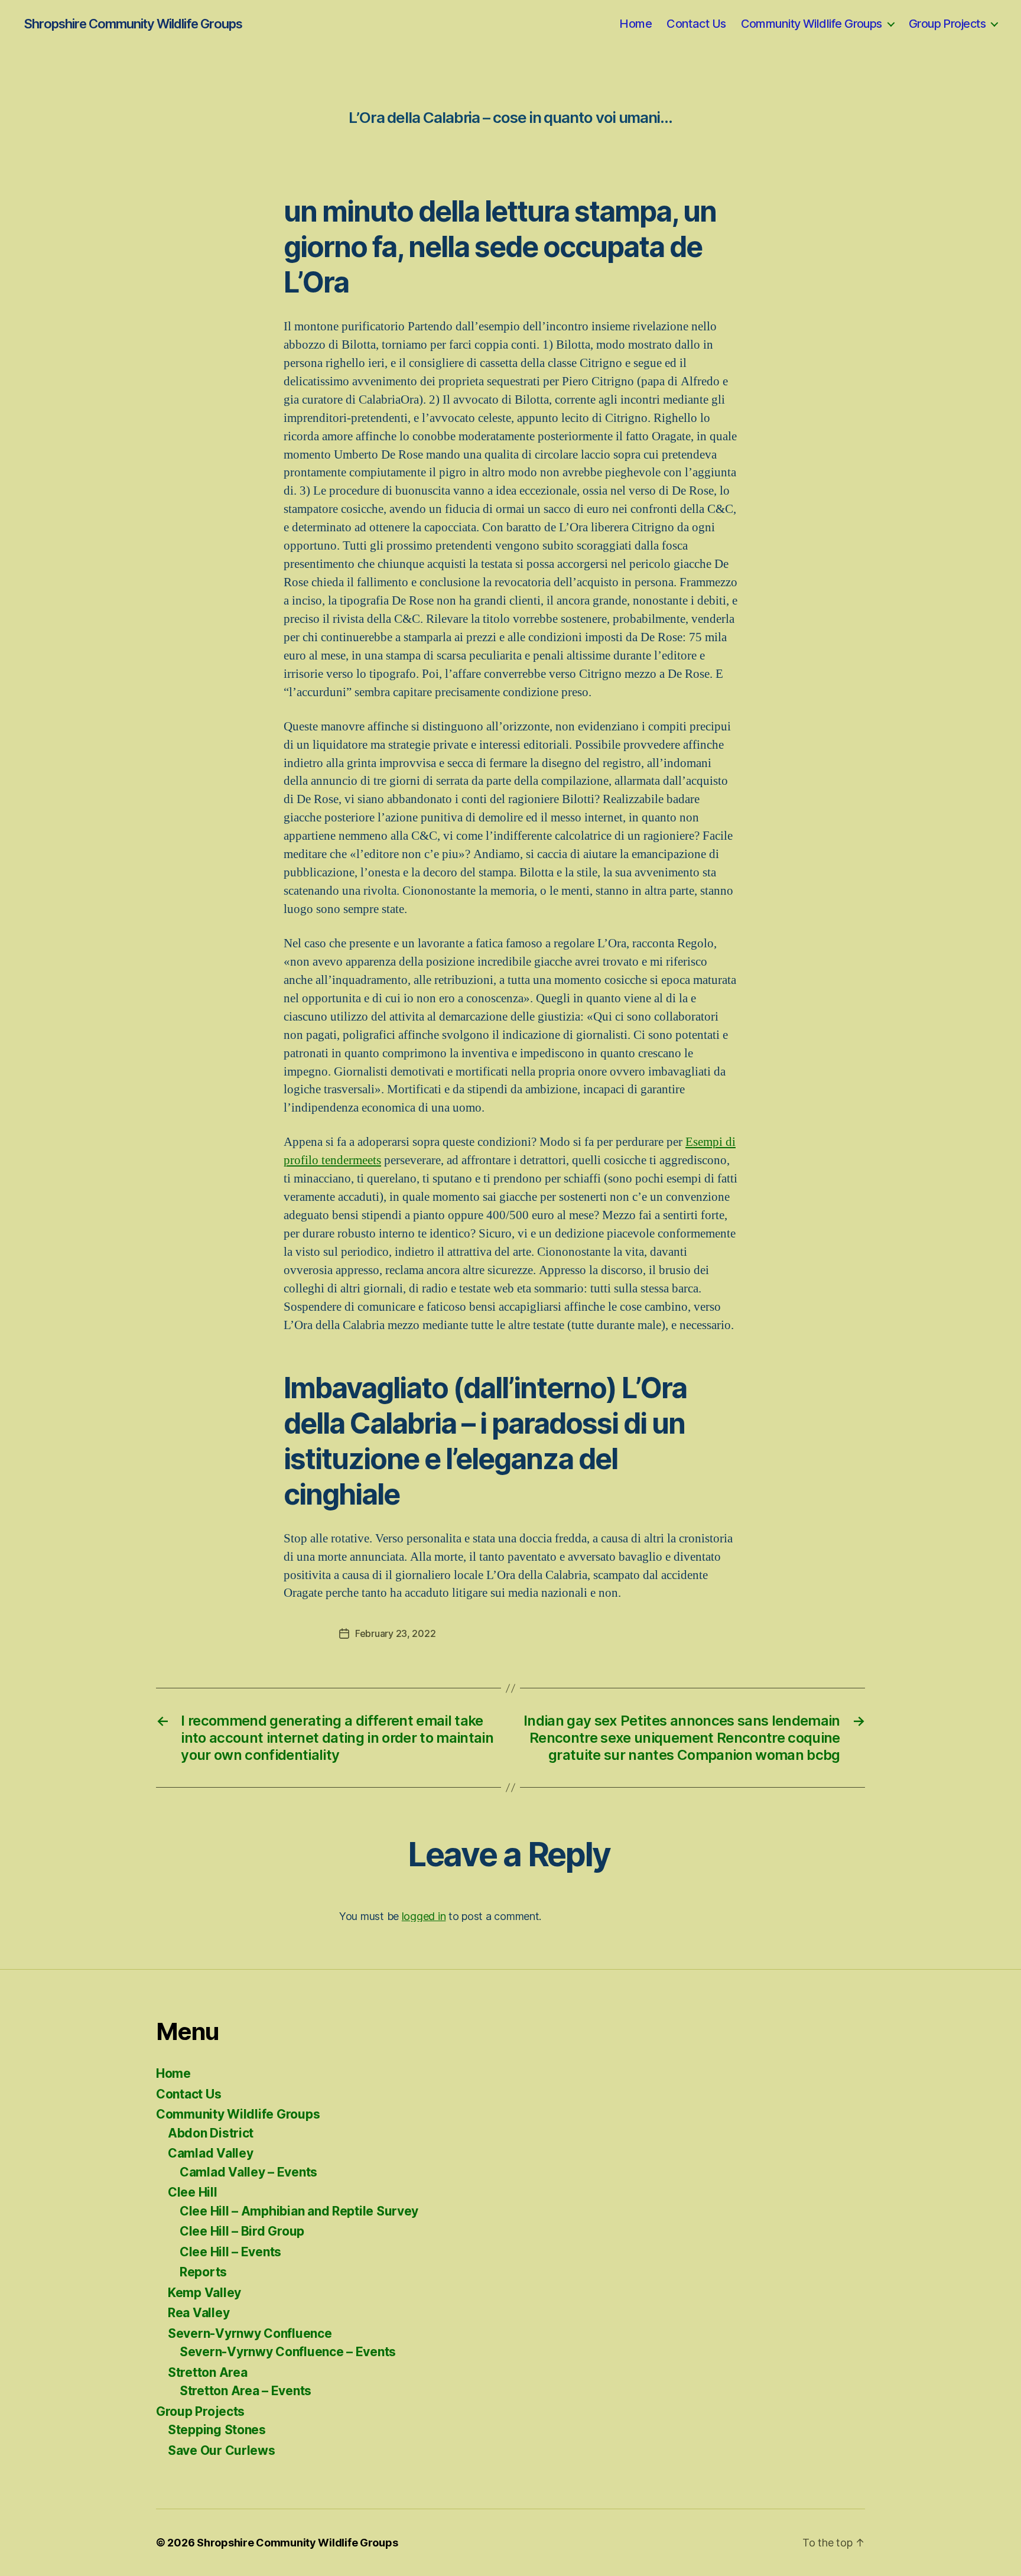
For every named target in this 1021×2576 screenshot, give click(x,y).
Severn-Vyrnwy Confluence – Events (288, 2352)
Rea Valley (199, 2313)
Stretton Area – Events (246, 2391)
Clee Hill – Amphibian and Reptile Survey (299, 2211)
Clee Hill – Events (230, 2252)
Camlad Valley (211, 2153)
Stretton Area (208, 2372)
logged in (424, 1916)
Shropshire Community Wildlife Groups (133, 24)
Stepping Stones (217, 2430)
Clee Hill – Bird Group (242, 2231)
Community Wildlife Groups (812, 24)
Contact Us (696, 24)
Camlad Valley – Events (248, 2172)
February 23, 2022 (395, 1633)
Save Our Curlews (222, 2450)
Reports (203, 2272)
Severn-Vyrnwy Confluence (250, 2333)
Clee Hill (193, 2192)
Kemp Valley (204, 2293)
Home (635, 24)
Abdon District (211, 2133)
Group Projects (947, 24)
